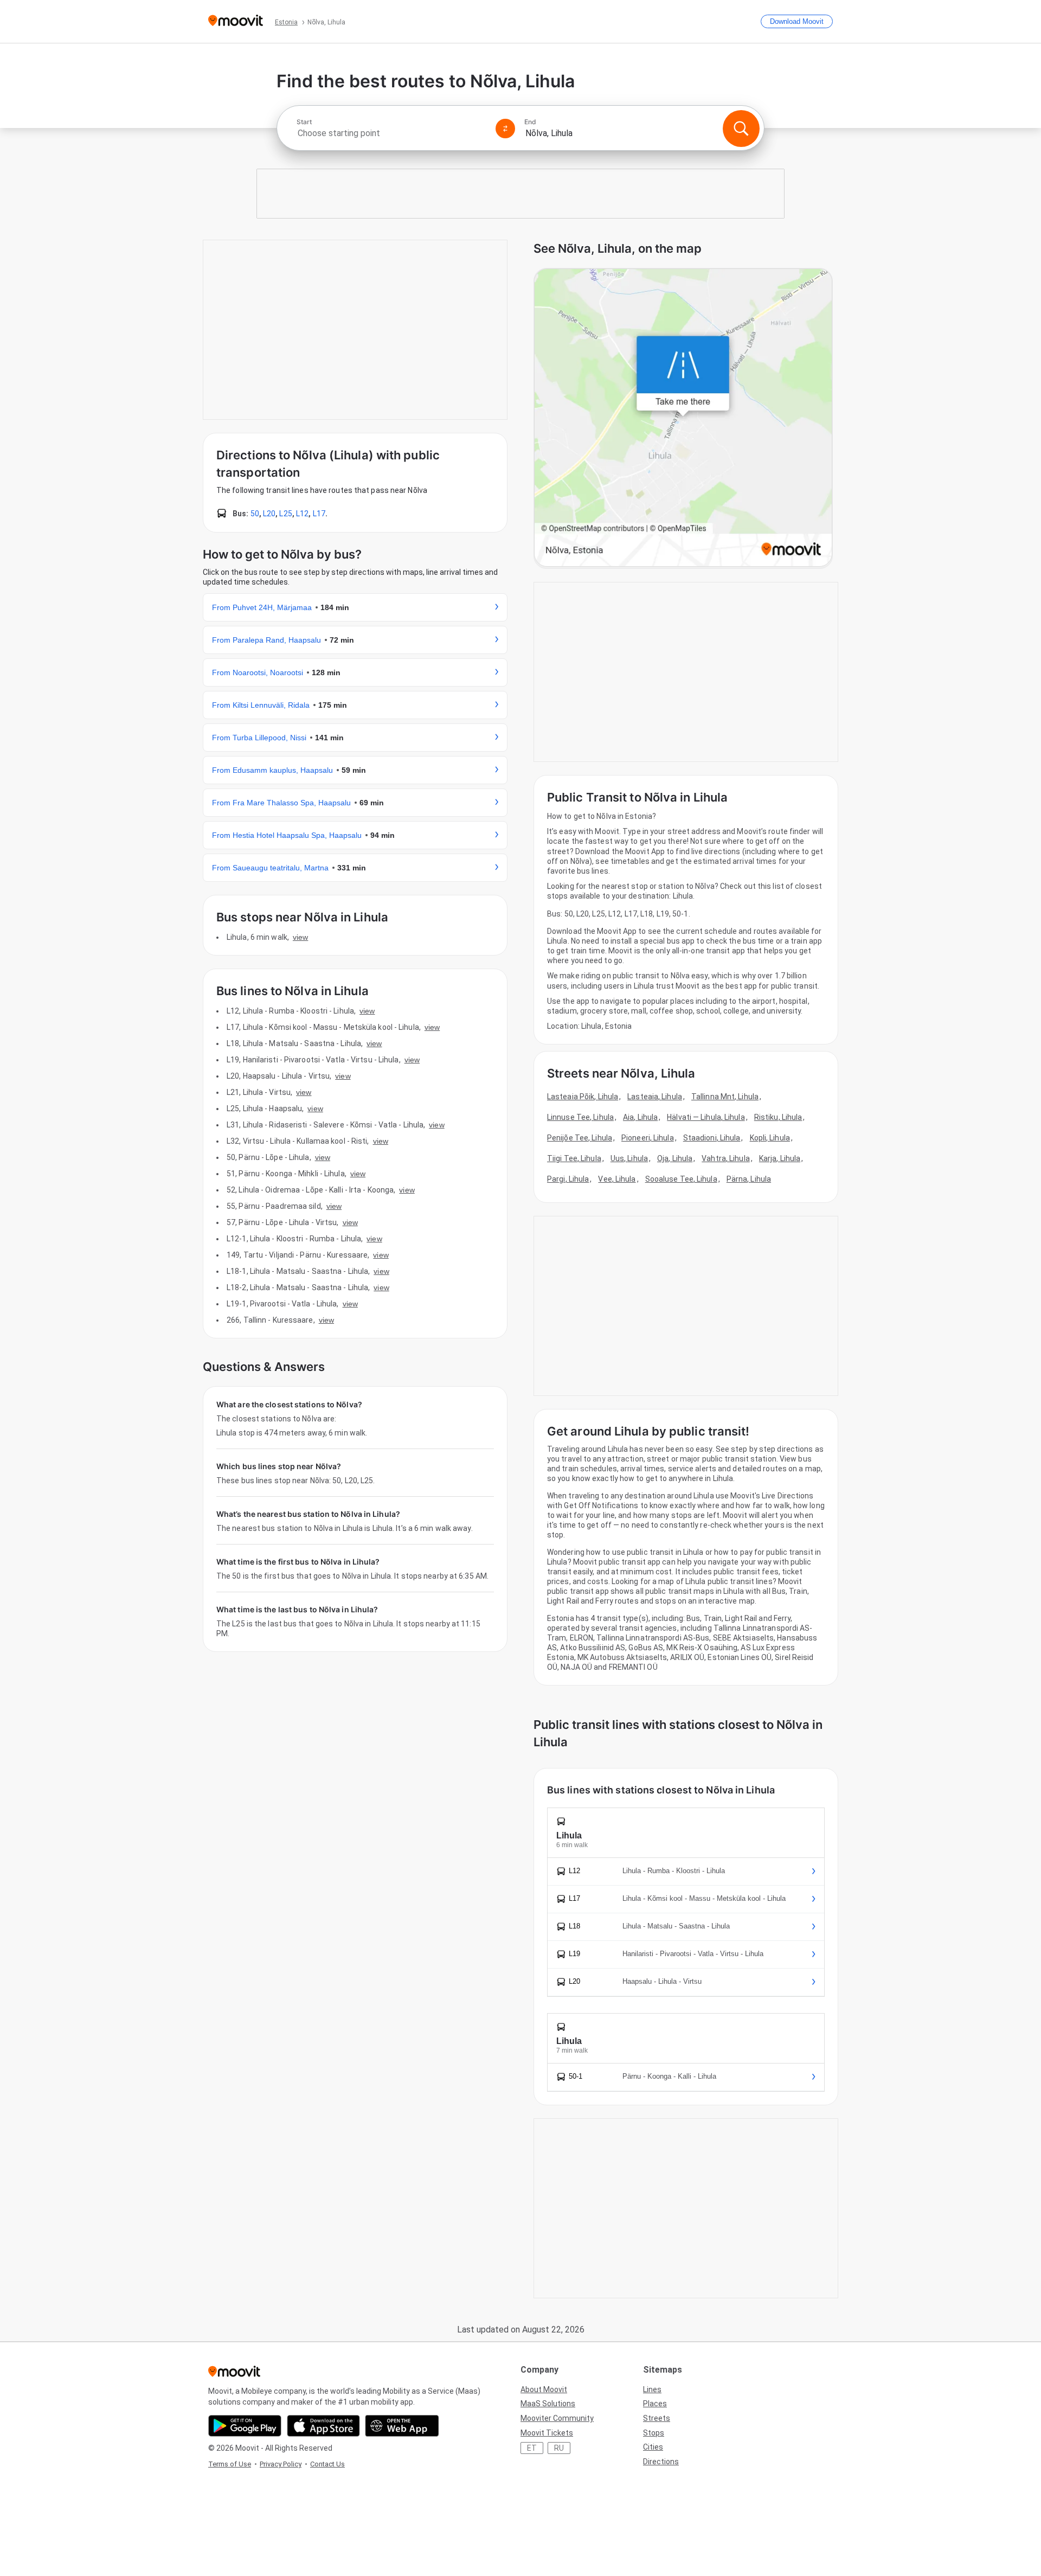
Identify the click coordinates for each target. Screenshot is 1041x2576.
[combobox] (391, 133)
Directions (661, 2462)
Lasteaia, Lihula (655, 1097)
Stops (654, 2433)
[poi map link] (683, 418)
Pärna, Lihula (749, 1179)
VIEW (300, 937)
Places (655, 2404)
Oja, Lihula (675, 1158)
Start (304, 122)
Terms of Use (230, 2464)
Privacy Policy (281, 2464)
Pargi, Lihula (568, 1179)
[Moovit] (236, 21)
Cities (653, 2447)
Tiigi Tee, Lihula (574, 1158)
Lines (652, 2389)
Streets (657, 2418)
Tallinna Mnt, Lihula (725, 1097)
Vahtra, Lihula (725, 1158)
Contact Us (327, 2464)
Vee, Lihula (617, 1179)
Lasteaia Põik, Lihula (583, 1097)
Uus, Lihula (629, 1158)
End (530, 122)
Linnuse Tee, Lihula (580, 1117)
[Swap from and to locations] (505, 129)
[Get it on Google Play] (245, 2426)
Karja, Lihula (780, 1158)
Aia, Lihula (640, 1117)
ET (532, 2448)
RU (559, 2448)
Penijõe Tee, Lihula (580, 1138)
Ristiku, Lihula (778, 1117)
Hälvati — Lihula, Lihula (706, 1117)
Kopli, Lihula (770, 1138)
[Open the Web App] (402, 2426)
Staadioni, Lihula (712, 1138)
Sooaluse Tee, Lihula (681, 1179)
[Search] (741, 129)
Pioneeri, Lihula (648, 1138)
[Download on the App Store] (323, 2426)
